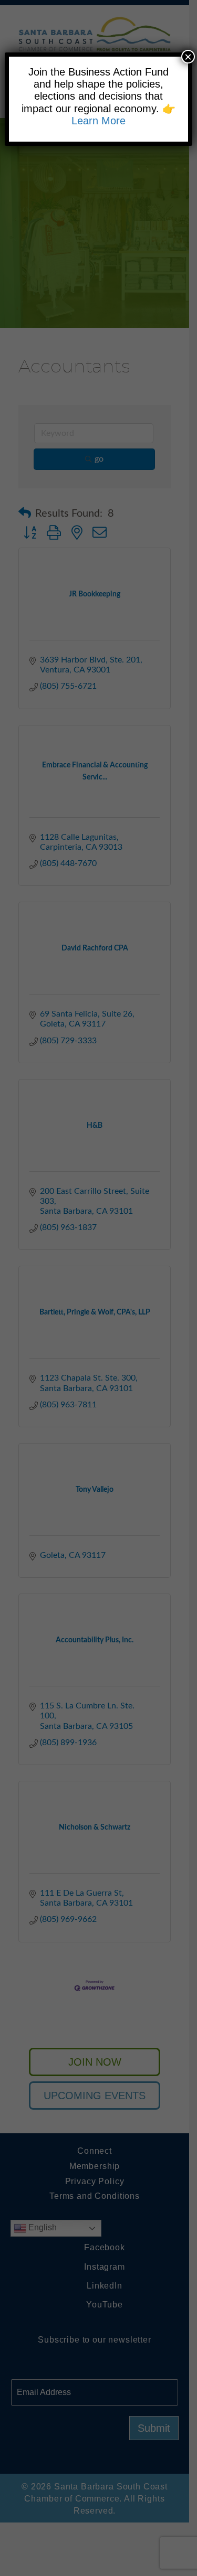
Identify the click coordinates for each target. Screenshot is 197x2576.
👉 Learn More (123, 115)
